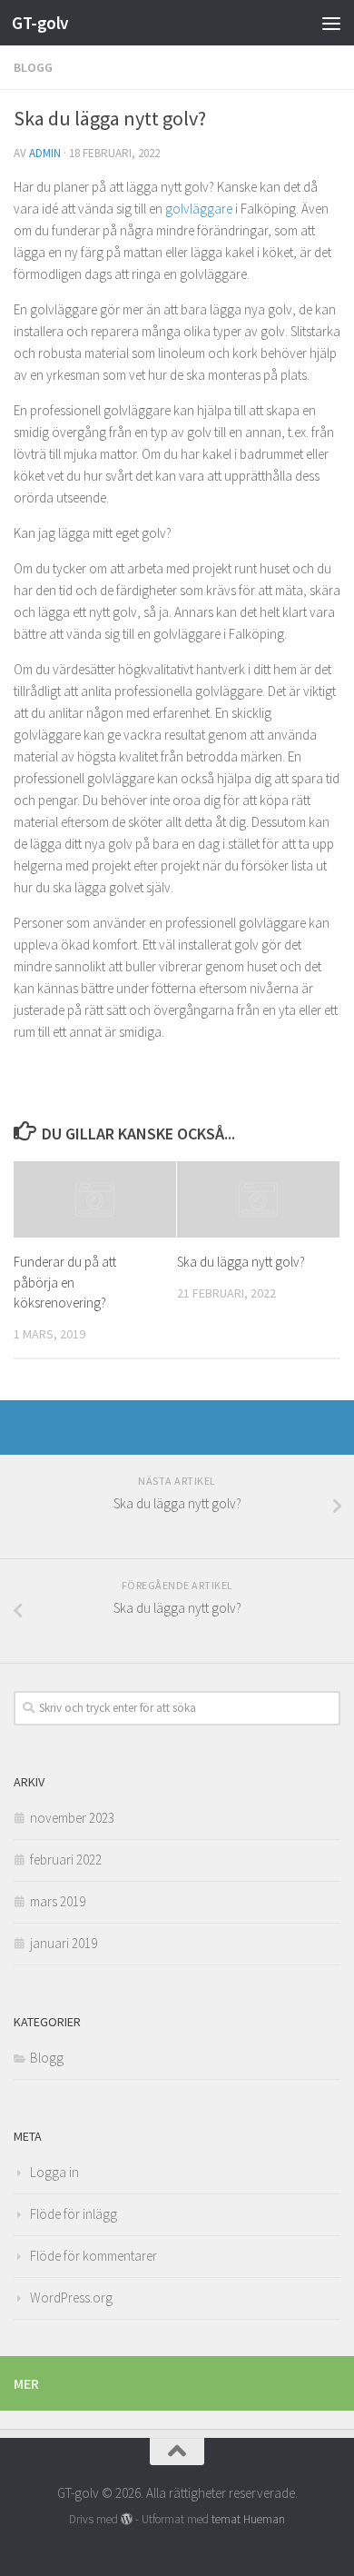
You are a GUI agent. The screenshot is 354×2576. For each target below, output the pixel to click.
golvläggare (199, 209)
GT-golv (40, 23)
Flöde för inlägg (74, 2214)
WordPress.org (71, 2298)
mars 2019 (58, 1901)
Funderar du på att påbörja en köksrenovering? (65, 1282)
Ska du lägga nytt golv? (241, 1262)
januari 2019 (64, 1943)
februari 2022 (66, 1860)
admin (45, 153)
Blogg (33, 67)
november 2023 (72, 1818)
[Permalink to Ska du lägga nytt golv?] (258, 1199)
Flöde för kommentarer (93, 2256)
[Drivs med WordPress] (127, 2519)
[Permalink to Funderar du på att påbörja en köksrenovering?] (95, 1199)
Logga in (54, 2172)
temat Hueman (248, 2519)
